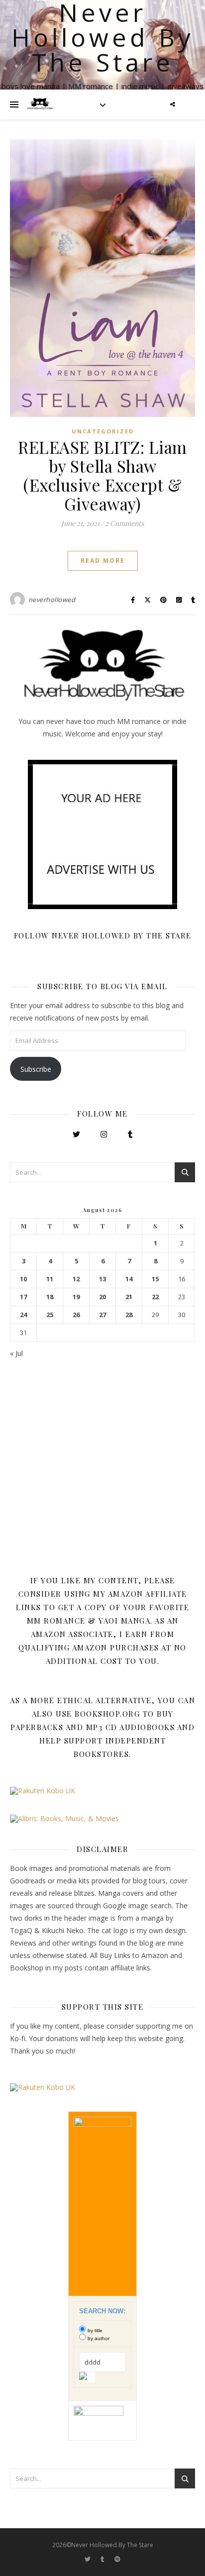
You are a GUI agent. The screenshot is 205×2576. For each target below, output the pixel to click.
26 (76, 1315)
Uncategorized (103, 431)
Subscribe (36, 1069)
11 (50, 1279)
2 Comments (124, 523)
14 (129, 1279)
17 (23, 1297)
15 (155, 1279)
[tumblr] (103, 2559)
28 (129, 1315)
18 (50, 1297)
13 (102, 1279)
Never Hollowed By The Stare (103, 37)
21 (129, 1297)
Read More (103, 561)
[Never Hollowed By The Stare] (40, 104)
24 (23, 1315)
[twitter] (88, 2559)
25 (50, 1315)
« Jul (16, 1353)
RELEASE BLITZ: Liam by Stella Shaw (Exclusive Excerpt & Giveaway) (102, 475)
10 (23, 1279)
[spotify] (117, 2559)
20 (102, 1297)
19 (76, 1297)
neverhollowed (52, 600)
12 (76, 1279)
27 (102, 1315)
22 (155, 1297)
